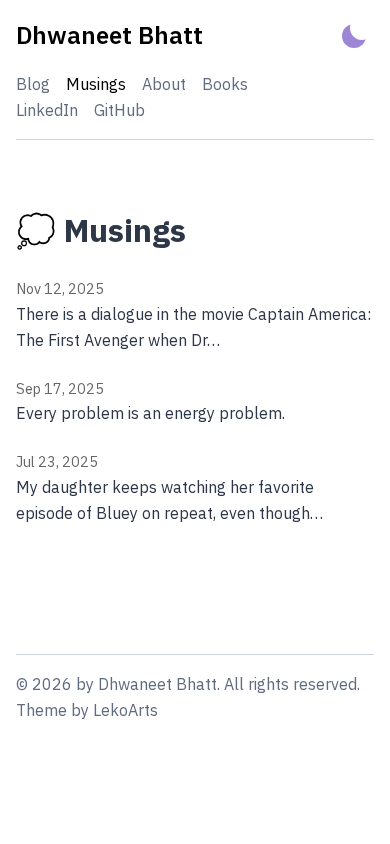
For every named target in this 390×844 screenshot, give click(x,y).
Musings (96, 84)
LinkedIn (47, 110)
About (164, 84)
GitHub (119, 110)
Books (225, 84)
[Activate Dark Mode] (354, 35)
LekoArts (125, 710)
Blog (33, 84)
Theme (41, 710)
